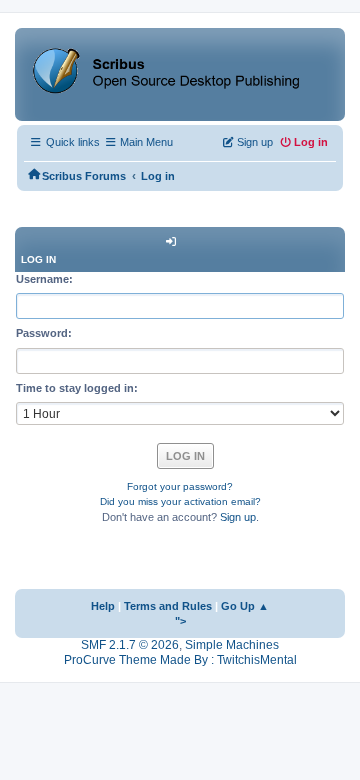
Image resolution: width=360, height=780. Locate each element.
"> (180, 621)
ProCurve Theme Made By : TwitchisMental (180, 660)
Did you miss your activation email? (180, 501)
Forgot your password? (180, 486)
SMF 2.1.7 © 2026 (130, 645)
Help (103, 606)
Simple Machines (232, 645)
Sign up (238, 517)
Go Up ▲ (245, 606)
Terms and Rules (168, 606)
